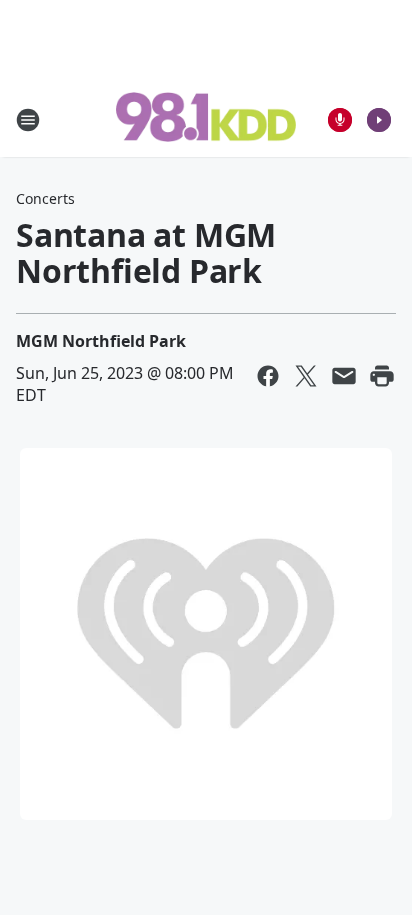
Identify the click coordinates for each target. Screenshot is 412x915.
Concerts (45, 198)
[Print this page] (382, 376)
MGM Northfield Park (101, 341)
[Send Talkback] (340, 120)
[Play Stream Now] (379, 120)
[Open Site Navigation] (28, 120)
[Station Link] (206, 119)
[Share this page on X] (306, 376)
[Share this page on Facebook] (268, 376)
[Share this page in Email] (344, 376)
